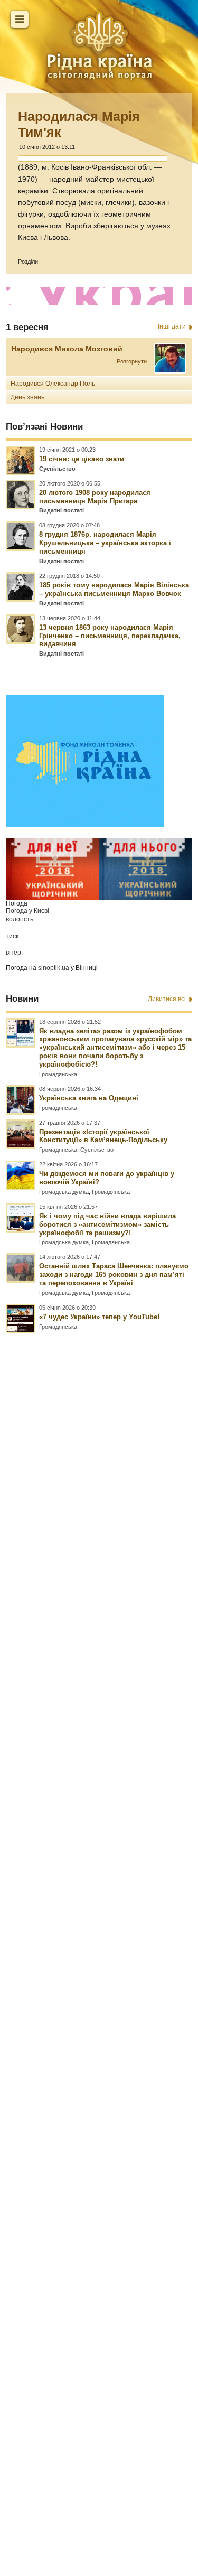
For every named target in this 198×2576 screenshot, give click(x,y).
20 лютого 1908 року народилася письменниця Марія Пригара (95, 497)
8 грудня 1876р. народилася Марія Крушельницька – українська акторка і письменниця (105, 543)
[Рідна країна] (99, 45)
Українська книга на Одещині (89, 1098)
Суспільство (57, 469)
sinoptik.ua (54, 968)
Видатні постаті (62, 510)
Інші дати (172, 326)
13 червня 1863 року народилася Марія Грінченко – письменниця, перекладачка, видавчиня (110, 636)
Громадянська (58, 1074)
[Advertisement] (99, 1908)
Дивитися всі (167, 999)
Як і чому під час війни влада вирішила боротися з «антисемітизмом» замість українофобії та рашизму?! (107, 1224)
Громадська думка (64, 1192)
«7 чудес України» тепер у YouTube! (99, 1317)
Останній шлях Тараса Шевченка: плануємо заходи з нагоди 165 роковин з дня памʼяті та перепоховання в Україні (114, 1275)
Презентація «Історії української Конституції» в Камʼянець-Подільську (103, 1136)
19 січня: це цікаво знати (82, 459)
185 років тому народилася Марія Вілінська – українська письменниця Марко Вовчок (114, 589)
